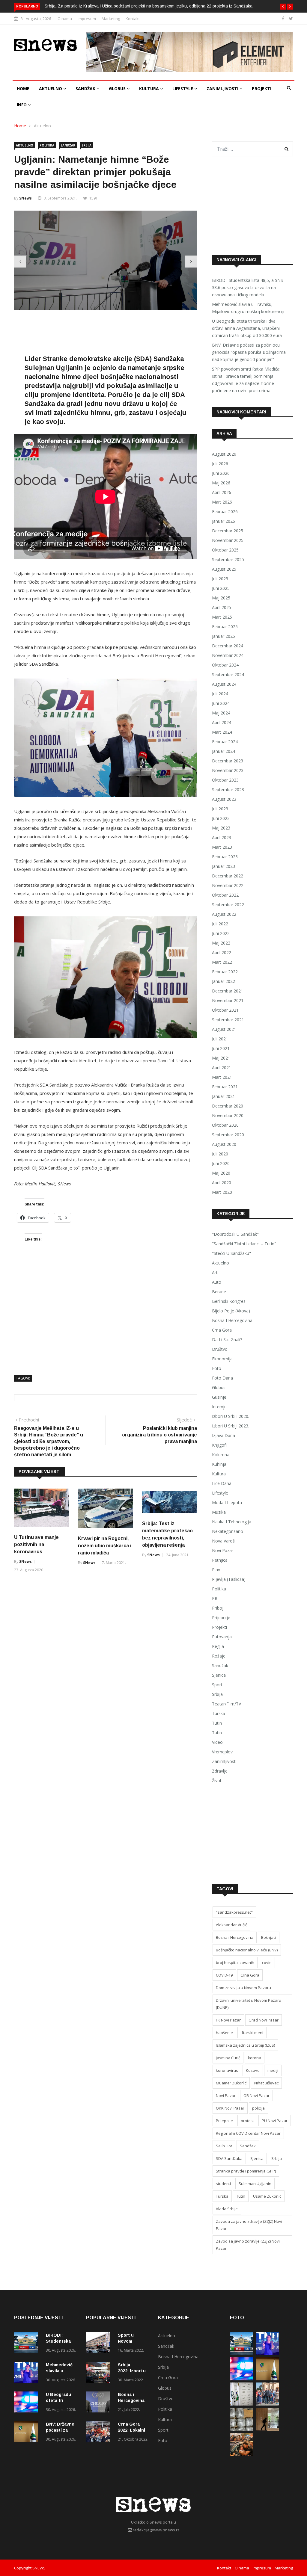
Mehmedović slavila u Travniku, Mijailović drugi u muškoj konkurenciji (248, 308)
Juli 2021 (220, 1039)
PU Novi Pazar (275, 2121)
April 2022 (222, 952)
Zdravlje (220, 1771)
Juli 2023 (220, 809)
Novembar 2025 (228, 540)
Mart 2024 (222, 732)
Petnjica (220, 1560)
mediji (273, 2070)
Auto (217, 1282)
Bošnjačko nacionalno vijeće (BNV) (247, 1950)
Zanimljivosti (223, 89)
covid (267, 1962)
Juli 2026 (220, 464)
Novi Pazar (223, 1550)
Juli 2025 (220, 579)
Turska (219, 1713)
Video (217, 1742)
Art (215, 1272)
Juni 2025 (221, 588)
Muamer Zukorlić (231, 2083)
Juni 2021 (221, 1048)
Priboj (218, 1608)
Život (217, 1780)
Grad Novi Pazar (264, 2020)
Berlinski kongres (229, 1301)
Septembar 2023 (228, 790)
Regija (218, 1646)
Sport (217, 1685)
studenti (223, 2184)
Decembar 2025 (228, 531)
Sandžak (86, 89)
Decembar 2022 (228, 876)
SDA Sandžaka (229, 2158)
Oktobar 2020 (225, 1125)
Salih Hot (224, 2146)
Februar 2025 (225, 627)
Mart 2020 (222, 1192)
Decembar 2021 (228, 991)
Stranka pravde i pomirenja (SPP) (246, 2171)
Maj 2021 (221, 1058)
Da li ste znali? (227, 1340)
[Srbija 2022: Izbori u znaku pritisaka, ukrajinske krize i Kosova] (100, 2373)
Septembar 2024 (228, 674)
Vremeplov (222, 1752)
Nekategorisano (228, 1531)
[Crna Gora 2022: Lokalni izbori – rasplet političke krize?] (100, 2433)
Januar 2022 (224, 981)
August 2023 (224, 799)
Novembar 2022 (228, 885)
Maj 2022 (221, 943)
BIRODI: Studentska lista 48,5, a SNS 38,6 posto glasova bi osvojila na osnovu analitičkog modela (247, 287)
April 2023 (222, 837)
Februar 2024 (225, 742)
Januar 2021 (224, 1096)
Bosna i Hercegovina (232, 1320)
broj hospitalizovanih (235, 1962)
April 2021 (222, 1068)
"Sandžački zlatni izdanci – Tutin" (244, 1244)
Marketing (111, 19)
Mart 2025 (222, 617)
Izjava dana (224, 1435)
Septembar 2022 (228, 905)
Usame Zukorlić (267, 2196)
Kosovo (253, 2070)
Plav (216, 1570)
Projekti (262, 89)
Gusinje (219, 1397)
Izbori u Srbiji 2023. (231, 1426)
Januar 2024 (224, 751)
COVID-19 (224, 1975)
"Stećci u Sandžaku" (231, 1253)
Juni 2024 (221, 703)
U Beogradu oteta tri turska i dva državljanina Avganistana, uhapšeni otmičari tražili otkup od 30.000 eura (247, 328)
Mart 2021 (222, 1077)
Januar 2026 (224, 521)
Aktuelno (51, 89)
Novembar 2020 (228, 1115)
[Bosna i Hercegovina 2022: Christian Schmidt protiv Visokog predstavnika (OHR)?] (100, 2403)
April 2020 (222, 1183)
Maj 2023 (221, 828)
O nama (65, 19)
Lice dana (222, 1483)
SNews (25, 198)
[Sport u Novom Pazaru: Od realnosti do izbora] (100, 2344)
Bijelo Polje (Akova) (231, 1311)
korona (255, 2058)
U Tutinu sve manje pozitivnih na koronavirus (36, 1554)
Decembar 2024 (228, 646)
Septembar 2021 (228, 1020)
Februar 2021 (225, 1087)
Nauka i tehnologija (232, 1522)
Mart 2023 (222, 847)
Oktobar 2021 (225, 1010)
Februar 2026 (225, 512)
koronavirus (227, 2070)
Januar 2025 (224, 636)
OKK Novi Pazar (230, 2108)
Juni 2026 (221, 473)
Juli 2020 (220, 1154)
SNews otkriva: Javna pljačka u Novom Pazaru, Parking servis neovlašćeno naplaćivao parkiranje (137, 6)
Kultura (150, 89)
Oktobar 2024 (225, 665)
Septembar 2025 (228, 559)
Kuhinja (219, 1464)
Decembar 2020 (228, 1106)
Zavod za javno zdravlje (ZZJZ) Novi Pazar (248, 2245)
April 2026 (222, 492)
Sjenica (219, 1675)
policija (258, 2108)
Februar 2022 (225, 972)
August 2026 (224, 454)
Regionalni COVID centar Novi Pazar (248, 2133)
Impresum (87, 19)
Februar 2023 (225, 857)
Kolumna (221, 1455)
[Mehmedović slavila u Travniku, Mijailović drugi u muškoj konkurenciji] (28, 2373)
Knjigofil (220, 1445)
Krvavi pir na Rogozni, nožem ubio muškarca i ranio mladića (105, 1555)
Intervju (219, 1407)
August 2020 (224, 1144)
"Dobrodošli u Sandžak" (235, 1234)
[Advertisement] (123, 342)
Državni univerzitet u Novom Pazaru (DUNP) (249, 2004)
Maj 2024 (221, 713)
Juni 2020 (221, 1163)
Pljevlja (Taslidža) (229, 1579)
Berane (219, 1292)
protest (247, 2121)
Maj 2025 (221, 598)
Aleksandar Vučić (231, 1925)
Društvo (220, 1349)
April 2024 (222, 722)
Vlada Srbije (227, 2209)
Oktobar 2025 (225, 550)
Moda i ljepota (227, 1502)
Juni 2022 (221, 933)
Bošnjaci (269, 1937)
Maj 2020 (221, 1173)
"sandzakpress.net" (234, 1912)
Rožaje (219, 1656)
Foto (217, 1368)
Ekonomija (222, 1359)
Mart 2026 (222, 502)
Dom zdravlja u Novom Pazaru (243, 1988)
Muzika (219, 1512)
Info (22, 105)
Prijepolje (221, 1618)
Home (23, 89)
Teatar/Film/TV (227, 1704)
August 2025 (224, 569)
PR (215, 1598)
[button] (283, 7)
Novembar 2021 (228, 1000)
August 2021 (224, 1029)
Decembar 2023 (228, 761)
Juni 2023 (221, 818)
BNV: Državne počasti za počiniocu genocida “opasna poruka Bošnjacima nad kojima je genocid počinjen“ (249, 352)
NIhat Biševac (266, 2083)
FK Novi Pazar (228, 2020)
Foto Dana (222, 1378)
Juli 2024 (220, 694)
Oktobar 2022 (225, 895)
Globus (118, 89)
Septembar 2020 (228, 1135)
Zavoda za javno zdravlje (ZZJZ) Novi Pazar (249, 2225)
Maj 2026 (221, 483)
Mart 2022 (222, 962)
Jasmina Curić (228, 2058)
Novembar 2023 (228, 770)
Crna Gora (222, 1330)
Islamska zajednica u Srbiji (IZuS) (245, 2045)
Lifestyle (183, 89)
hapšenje (224, 2033)
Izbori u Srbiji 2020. (231, 1416)
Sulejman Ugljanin (255, 2184)
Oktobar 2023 (225, 780)
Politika (47, 145)
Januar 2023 (224, 866)
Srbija (86, 145)
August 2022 (224, 914)
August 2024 (224, 684)
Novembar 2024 (228, 655)
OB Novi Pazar (256, 2095)
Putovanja (222, 1637)
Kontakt (133, 19)
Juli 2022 (220, 924)
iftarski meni (252, 2033)
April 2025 (222, 607)
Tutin (217, 1723)
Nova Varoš (223, 1541)
